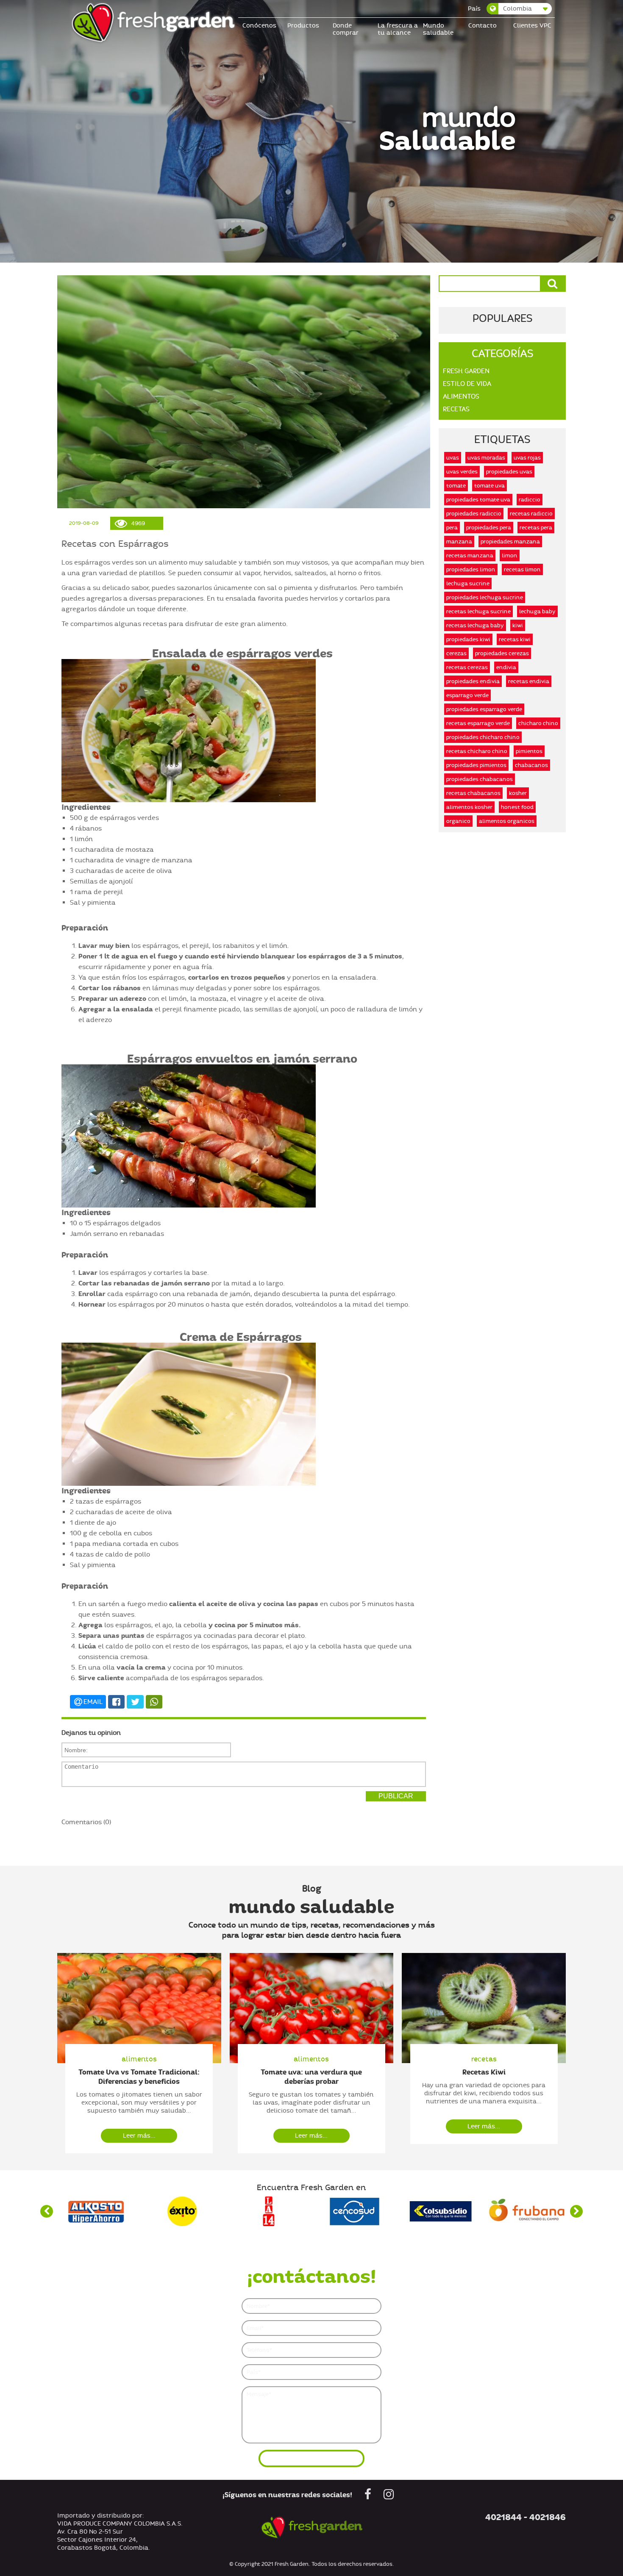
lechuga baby (537, 611)
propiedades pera (489, 528)
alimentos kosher (469, 807)
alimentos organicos (507, 821)
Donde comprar (346, 29)
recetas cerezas (467, 667)
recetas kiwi (515, 639)
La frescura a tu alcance (398, 29)
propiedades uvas (509, 472)
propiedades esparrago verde (484, 709)
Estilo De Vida (467, 384)
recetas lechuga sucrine (478, 611)
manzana (459, 542)
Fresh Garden (466, 371)
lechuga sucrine (468, 583)
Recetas (456, 409)
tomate (456, 486)
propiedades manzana (510, 542)
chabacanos (531, 765)
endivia (506, 667)
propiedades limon (471, 569)
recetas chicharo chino (477, 751)
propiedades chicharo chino (483, 737)
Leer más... (139, 2136)
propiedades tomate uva (478, 500)
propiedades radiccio (474, 514)
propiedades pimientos (476, 765)
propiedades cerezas (502, 653)
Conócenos (259, 26)
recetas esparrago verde (478, 723)
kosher (518, 793)
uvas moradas (486, 458)
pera (452, 528)
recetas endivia (529, 681)
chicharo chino (538, 723)
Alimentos (461, 396)
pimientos (529, 751)
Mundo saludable (438, 29)
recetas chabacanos (473, 793)
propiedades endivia (473, 681)
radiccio (530, 500)
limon (510, 555)
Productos (303, 26)
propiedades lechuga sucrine (485, 597)
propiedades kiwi (468, 639)
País (474, 9)
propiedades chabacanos (480, 779)
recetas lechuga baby (475, 625)
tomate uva (489, 486)
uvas (453, 458)
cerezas (456, 653)
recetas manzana (470, 555)
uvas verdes (462, 472)
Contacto (483, 26)
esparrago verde (467, 695)
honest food (517, 807)
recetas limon (522, 569)
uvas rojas (527, 458)
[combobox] (520, 9)
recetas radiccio (531, 514)
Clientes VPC (532, 26)
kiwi (518, 625)
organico (458, 821)
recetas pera (536, 528)
